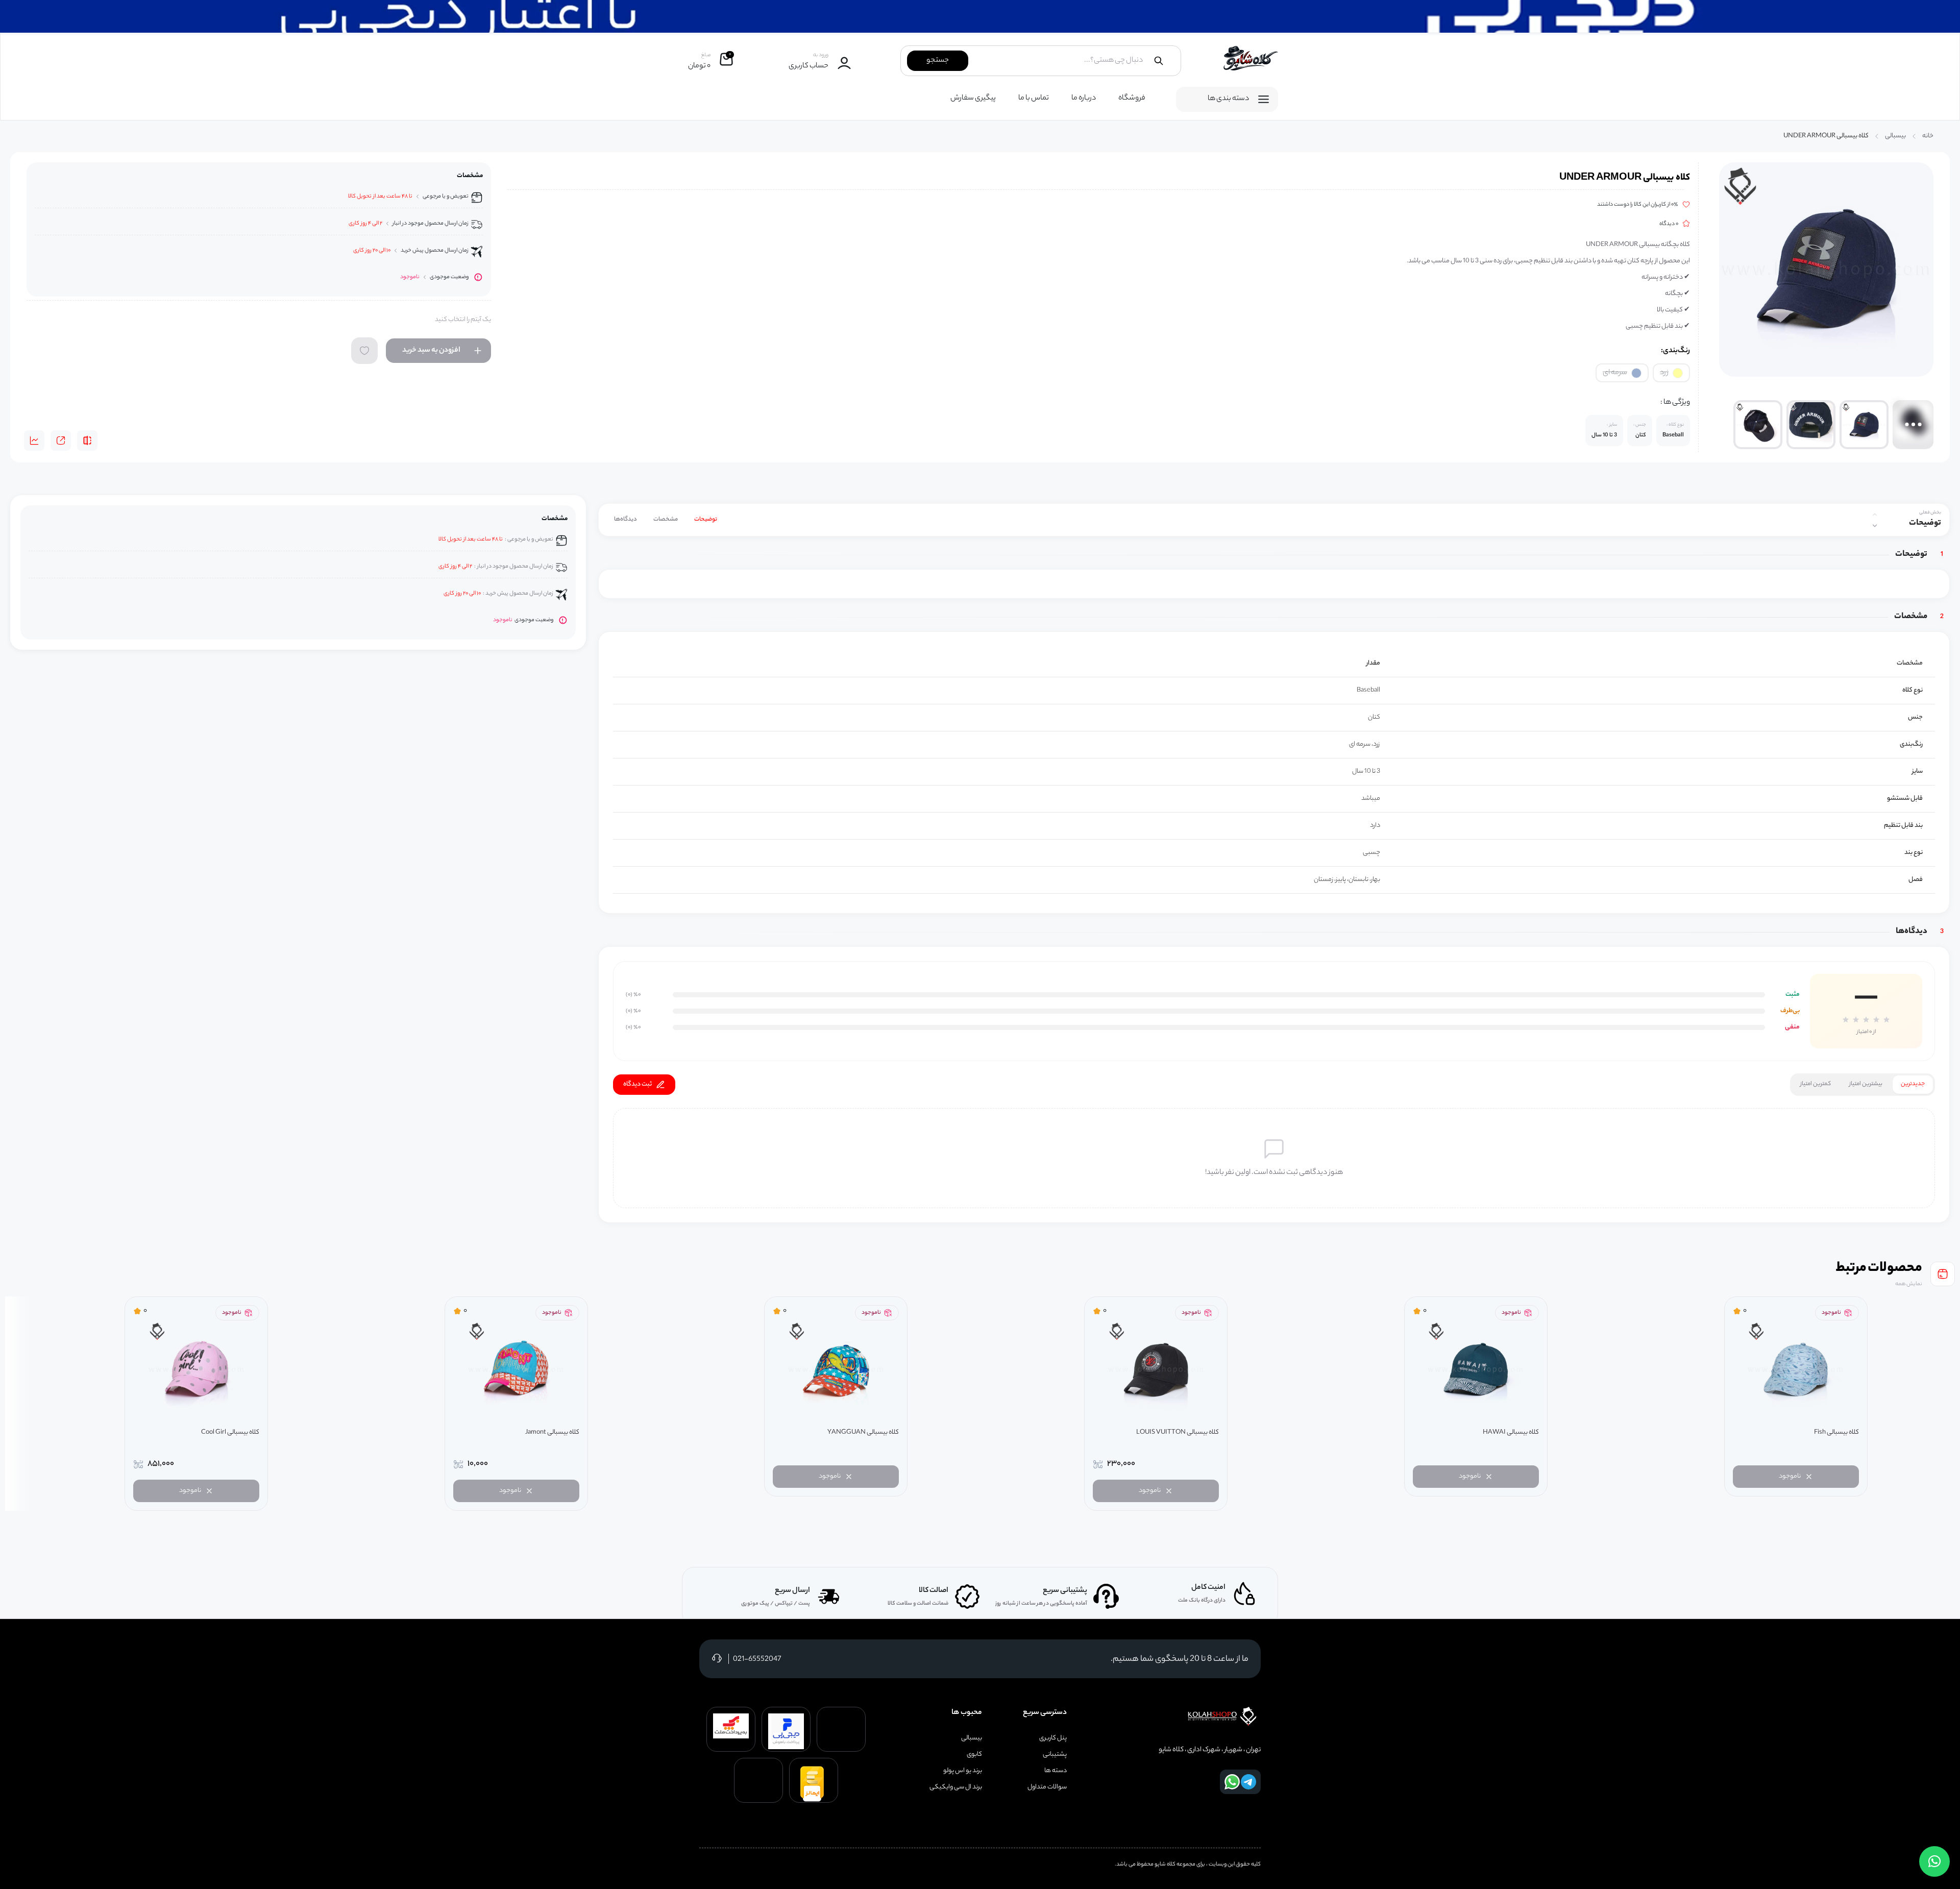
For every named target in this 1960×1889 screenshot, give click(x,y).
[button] (1934, 1861)
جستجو (938, 61)
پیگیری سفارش (973, 99)
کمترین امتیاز (1816, 1084)
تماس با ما (1034, 99)
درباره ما (1084, 99)
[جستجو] (1159, 61)
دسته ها (1056, 1771)
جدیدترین (1913, 1084)
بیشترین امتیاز (1866, 1084)
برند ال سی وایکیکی (956, 1787)
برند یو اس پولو (963, 1771)
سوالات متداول (1047, 1787)
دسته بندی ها (1228, 99)
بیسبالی (1895, 136)
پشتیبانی (1055, 1755)
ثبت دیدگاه (638, 1084)
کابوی (974, 1755)
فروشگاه (1132, 99)
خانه (1928, 136)
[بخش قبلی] (1875, 514)
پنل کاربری (1053, 1738)
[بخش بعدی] (1875, 526)
